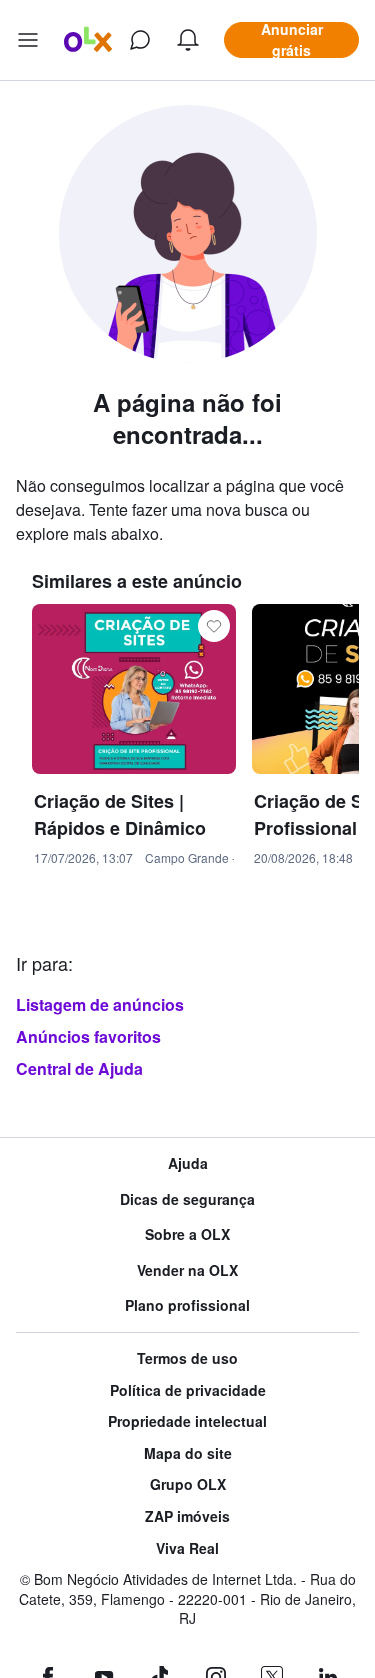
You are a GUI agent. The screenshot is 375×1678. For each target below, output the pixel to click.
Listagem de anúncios (100, 1004)
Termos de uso (187, 1358)
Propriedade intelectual (187, 1421)
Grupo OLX (188, 1484)
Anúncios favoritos (88, 1036)
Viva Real (187, 1548)
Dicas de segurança (187, 1199)
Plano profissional (187, 1305)
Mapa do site (188, 1453)
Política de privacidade (188, 1390)
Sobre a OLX (187, 1234)
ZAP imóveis (187, 1516)
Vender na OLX (187, 1270)
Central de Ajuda (79, 1068)
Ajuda (188, 1163)
